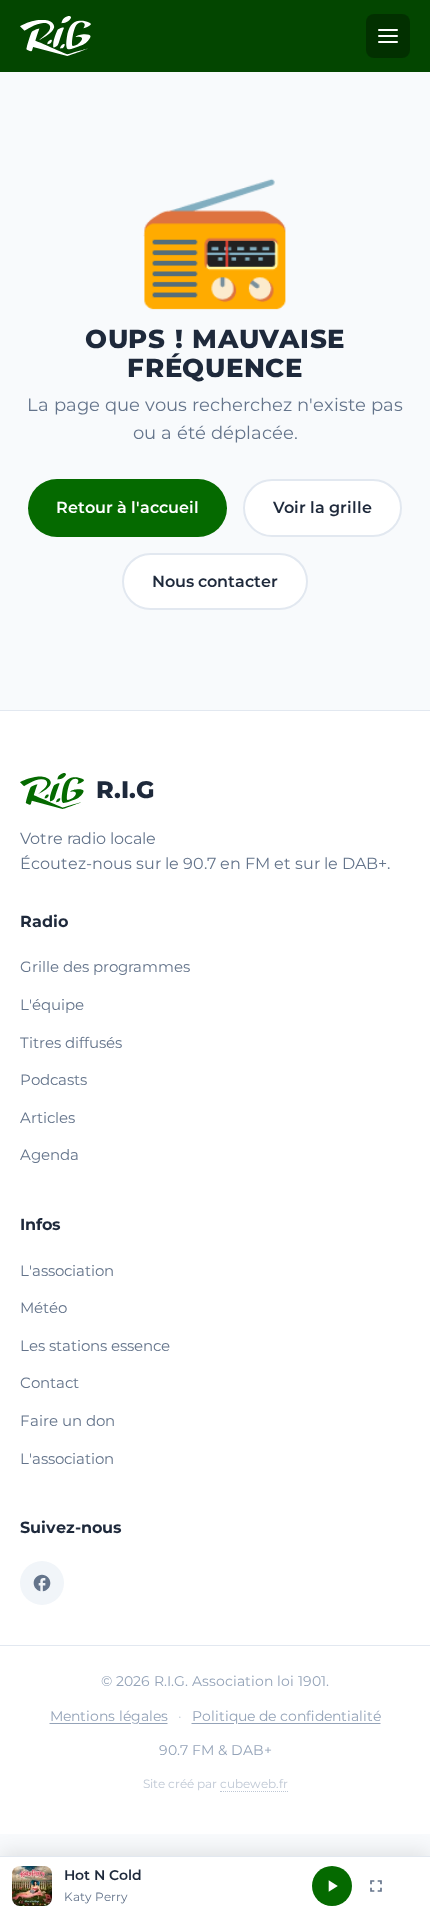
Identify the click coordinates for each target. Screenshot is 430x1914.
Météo (43, 1307)
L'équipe (52, 1004)
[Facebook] (42, 1583)
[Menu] (388, 36)
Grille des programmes (105, 966)
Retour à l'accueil (127, 507)
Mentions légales (109, 1716)
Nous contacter (215, 581)
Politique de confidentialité (286, 1716)
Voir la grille (322, 507)
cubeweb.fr (254, 1783)
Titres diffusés (71, 1042)
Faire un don (67, 1420)
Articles (47, 1117)
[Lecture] (332, 1886)
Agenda (49, 1154)
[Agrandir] (376, 1886)
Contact (49, 1382)
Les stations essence (95, 1345)
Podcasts (53, 1079)
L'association (67, 1270)
